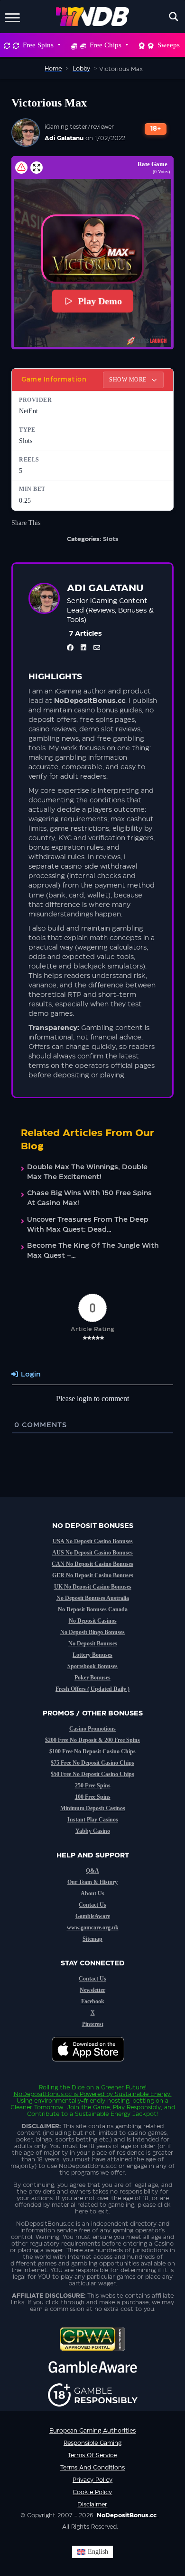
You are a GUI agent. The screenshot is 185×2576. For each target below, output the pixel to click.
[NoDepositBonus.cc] (93, 17)
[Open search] (174, 17)
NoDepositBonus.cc (43, 2094)
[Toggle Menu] (12, 16)
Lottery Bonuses (92, 1655)
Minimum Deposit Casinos (93, 1808)
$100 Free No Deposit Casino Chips (92, 1751)
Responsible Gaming (92, 2443)
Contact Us (92, 1905)
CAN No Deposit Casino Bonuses (92, 1564)
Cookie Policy (92, 2492)
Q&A (92, 1871)
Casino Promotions (92, 1729)
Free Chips (106, 45)
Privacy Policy (92, 2480)
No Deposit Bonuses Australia (93, 1598)
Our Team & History (92, 1882)
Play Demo (100, 301)
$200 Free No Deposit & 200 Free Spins (92, 1740)
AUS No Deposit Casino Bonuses (92, 1553)
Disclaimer (92, 2505)
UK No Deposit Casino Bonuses (93, 1587)
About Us (92, 1893)
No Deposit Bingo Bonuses (92, 1632)
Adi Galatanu (64, 138)
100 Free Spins (93, 1797)
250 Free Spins (93, 1785)
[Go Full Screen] (37, 168)
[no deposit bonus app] (93, 2066)
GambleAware (93, 1916)
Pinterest (93, 2024)
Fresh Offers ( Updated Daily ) (92, 1689)
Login (30, 1375)
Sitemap (92, 1939)
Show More (129, 380)
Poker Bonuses (92, 1678)
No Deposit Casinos (93, 1621)
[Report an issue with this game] (21, 168)
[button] (92, 249)
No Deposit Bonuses (93, 1643)
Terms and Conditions (92, 2468)
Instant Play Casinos (93, 1820)
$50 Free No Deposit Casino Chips (92, 1774)
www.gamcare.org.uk (93, 1928)
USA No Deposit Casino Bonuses (93, 1541)
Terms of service (92, 2455)
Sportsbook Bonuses (92, 1666)
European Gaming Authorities (92, 2431)
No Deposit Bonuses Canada (93, 1609)
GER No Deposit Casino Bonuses (93, 1575)
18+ (156, 129)
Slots (111, 539)
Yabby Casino (93, 1831)
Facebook (93, 2001)
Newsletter (92, 1990)
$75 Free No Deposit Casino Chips (92, 1763)
